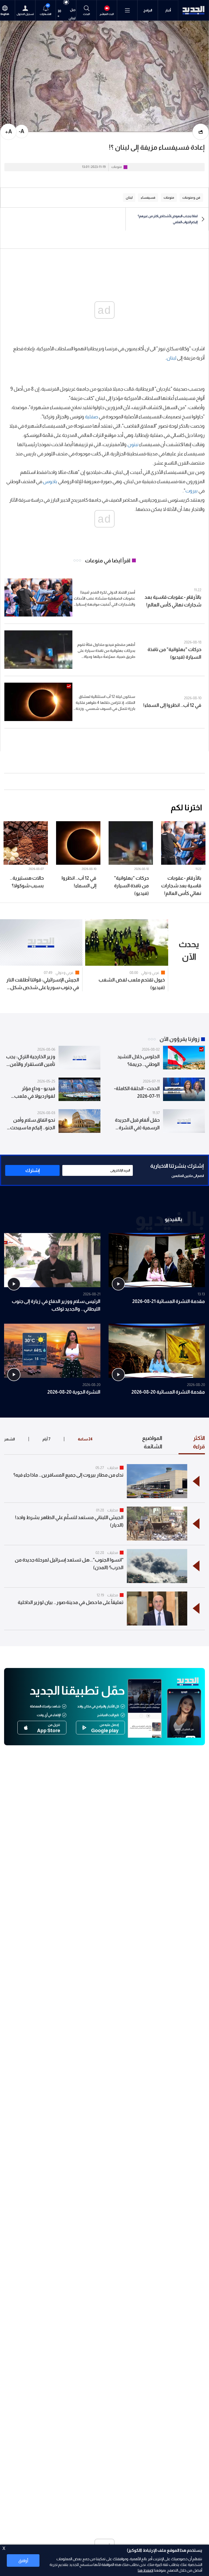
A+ (9, 131)
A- (21, 131)
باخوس (50, 482)
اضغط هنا (145, 2570)
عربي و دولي (150, 973)
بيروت (191, 491)
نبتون (133, 444)
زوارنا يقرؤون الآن (179, 1039)
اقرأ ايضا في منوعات (108, 560)
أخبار (168, 10)
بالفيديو (173, 1219)
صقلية (92, 417)
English (5, 14)
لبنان (171, 358)
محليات (113, 1468)
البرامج (148, 10)
